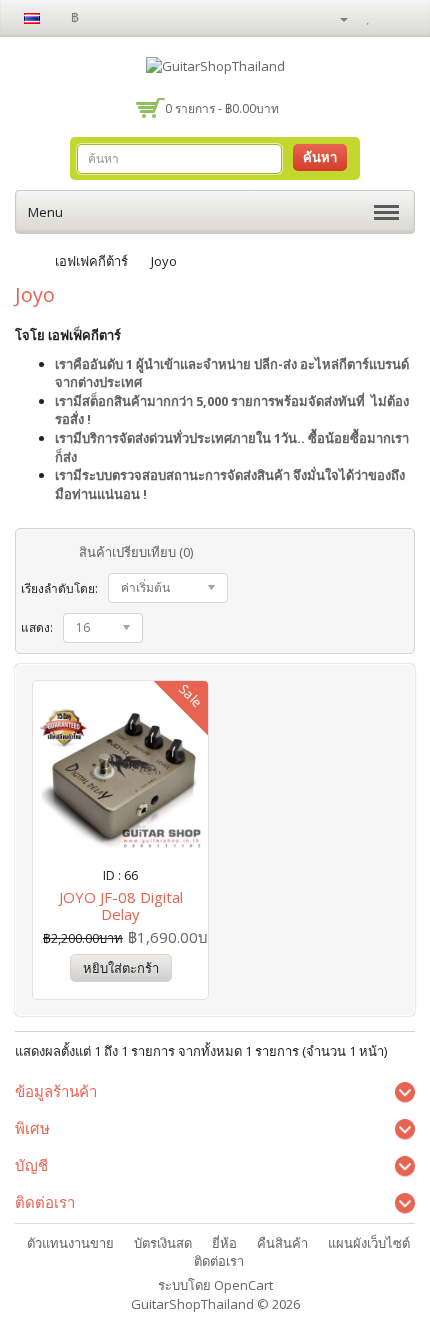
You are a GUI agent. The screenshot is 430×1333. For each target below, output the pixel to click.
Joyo (164, 261)
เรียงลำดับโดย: (59, 588)
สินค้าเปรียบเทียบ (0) (136, 552)
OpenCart (243, 1285)
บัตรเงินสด (163, 1243)
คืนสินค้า (282, 1243)
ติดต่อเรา (219, 1261)
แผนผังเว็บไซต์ (369, 1243)
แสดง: (37, 627)
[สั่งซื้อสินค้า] (400, 18)
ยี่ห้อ (224, 1243)
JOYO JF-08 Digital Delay (121, 905)
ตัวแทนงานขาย (70, 1243)
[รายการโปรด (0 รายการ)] (371, 18)
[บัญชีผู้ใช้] (335, 18)
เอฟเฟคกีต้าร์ (91, 261)
